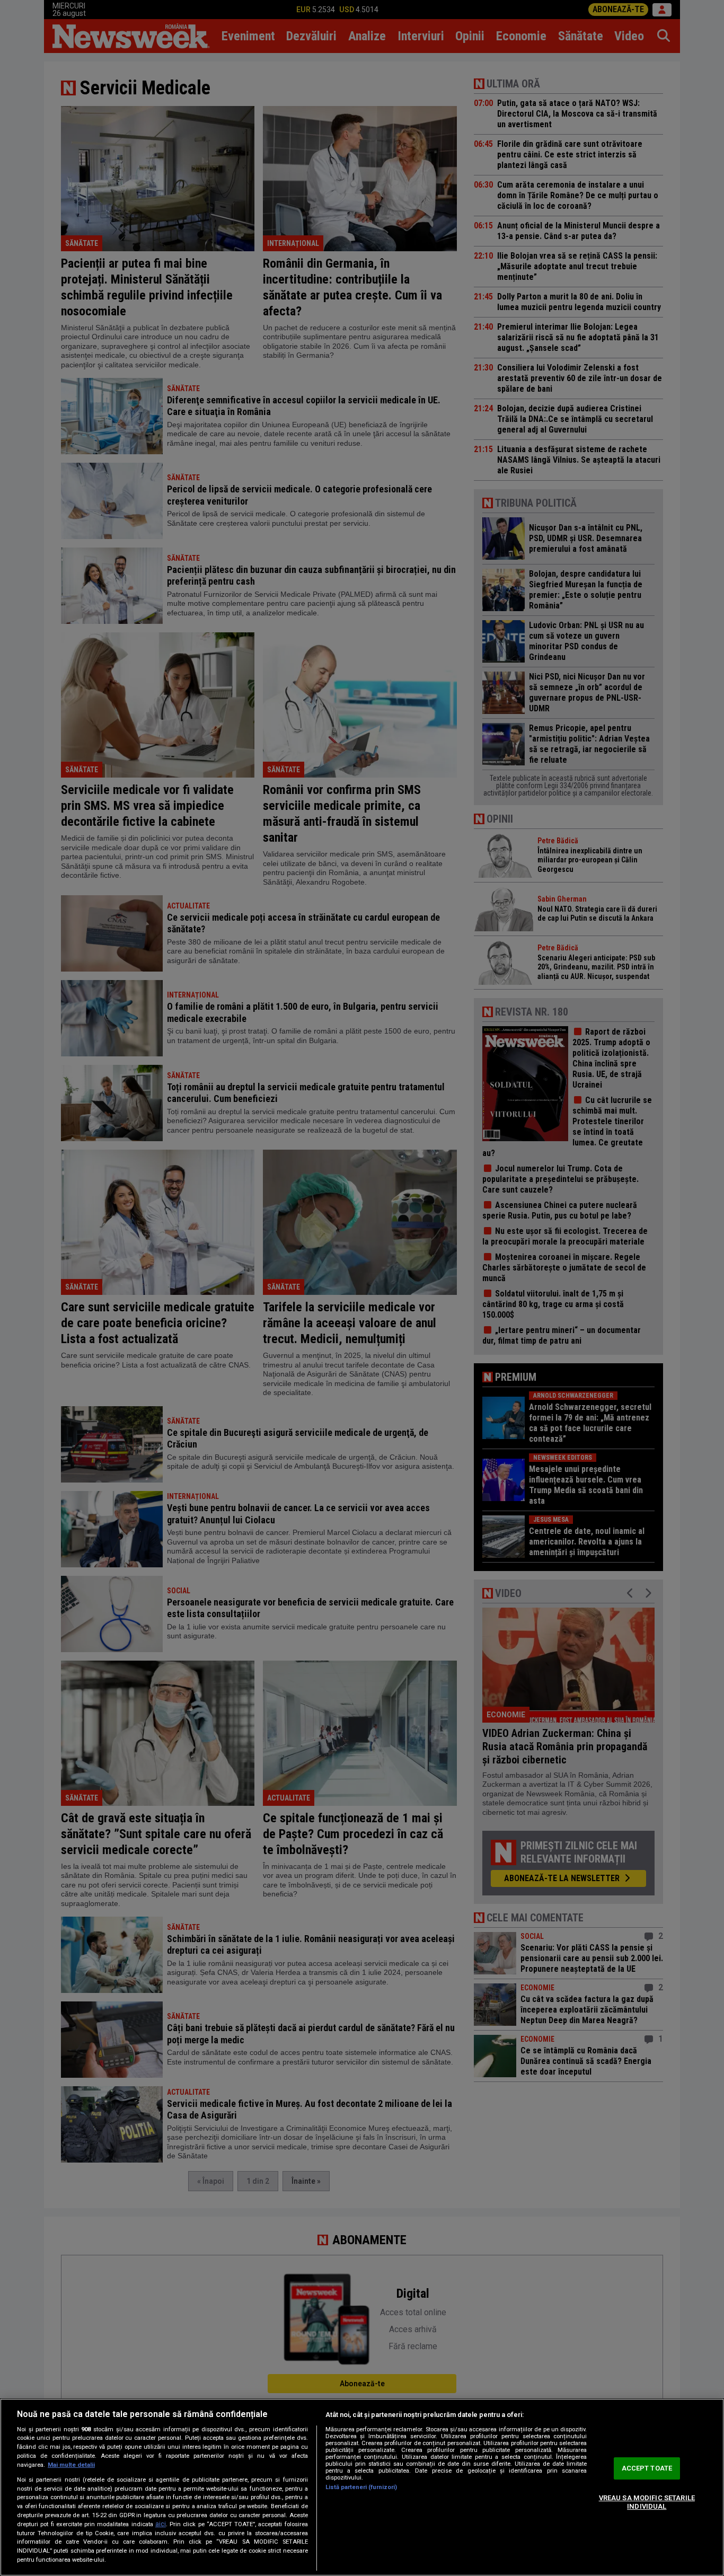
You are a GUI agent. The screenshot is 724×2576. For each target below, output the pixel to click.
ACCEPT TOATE (647, 2469)
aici (161, 2524)
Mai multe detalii (71, 2465)
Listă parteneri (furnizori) (361, 2487)
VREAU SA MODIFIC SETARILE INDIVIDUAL (647, 2502)
